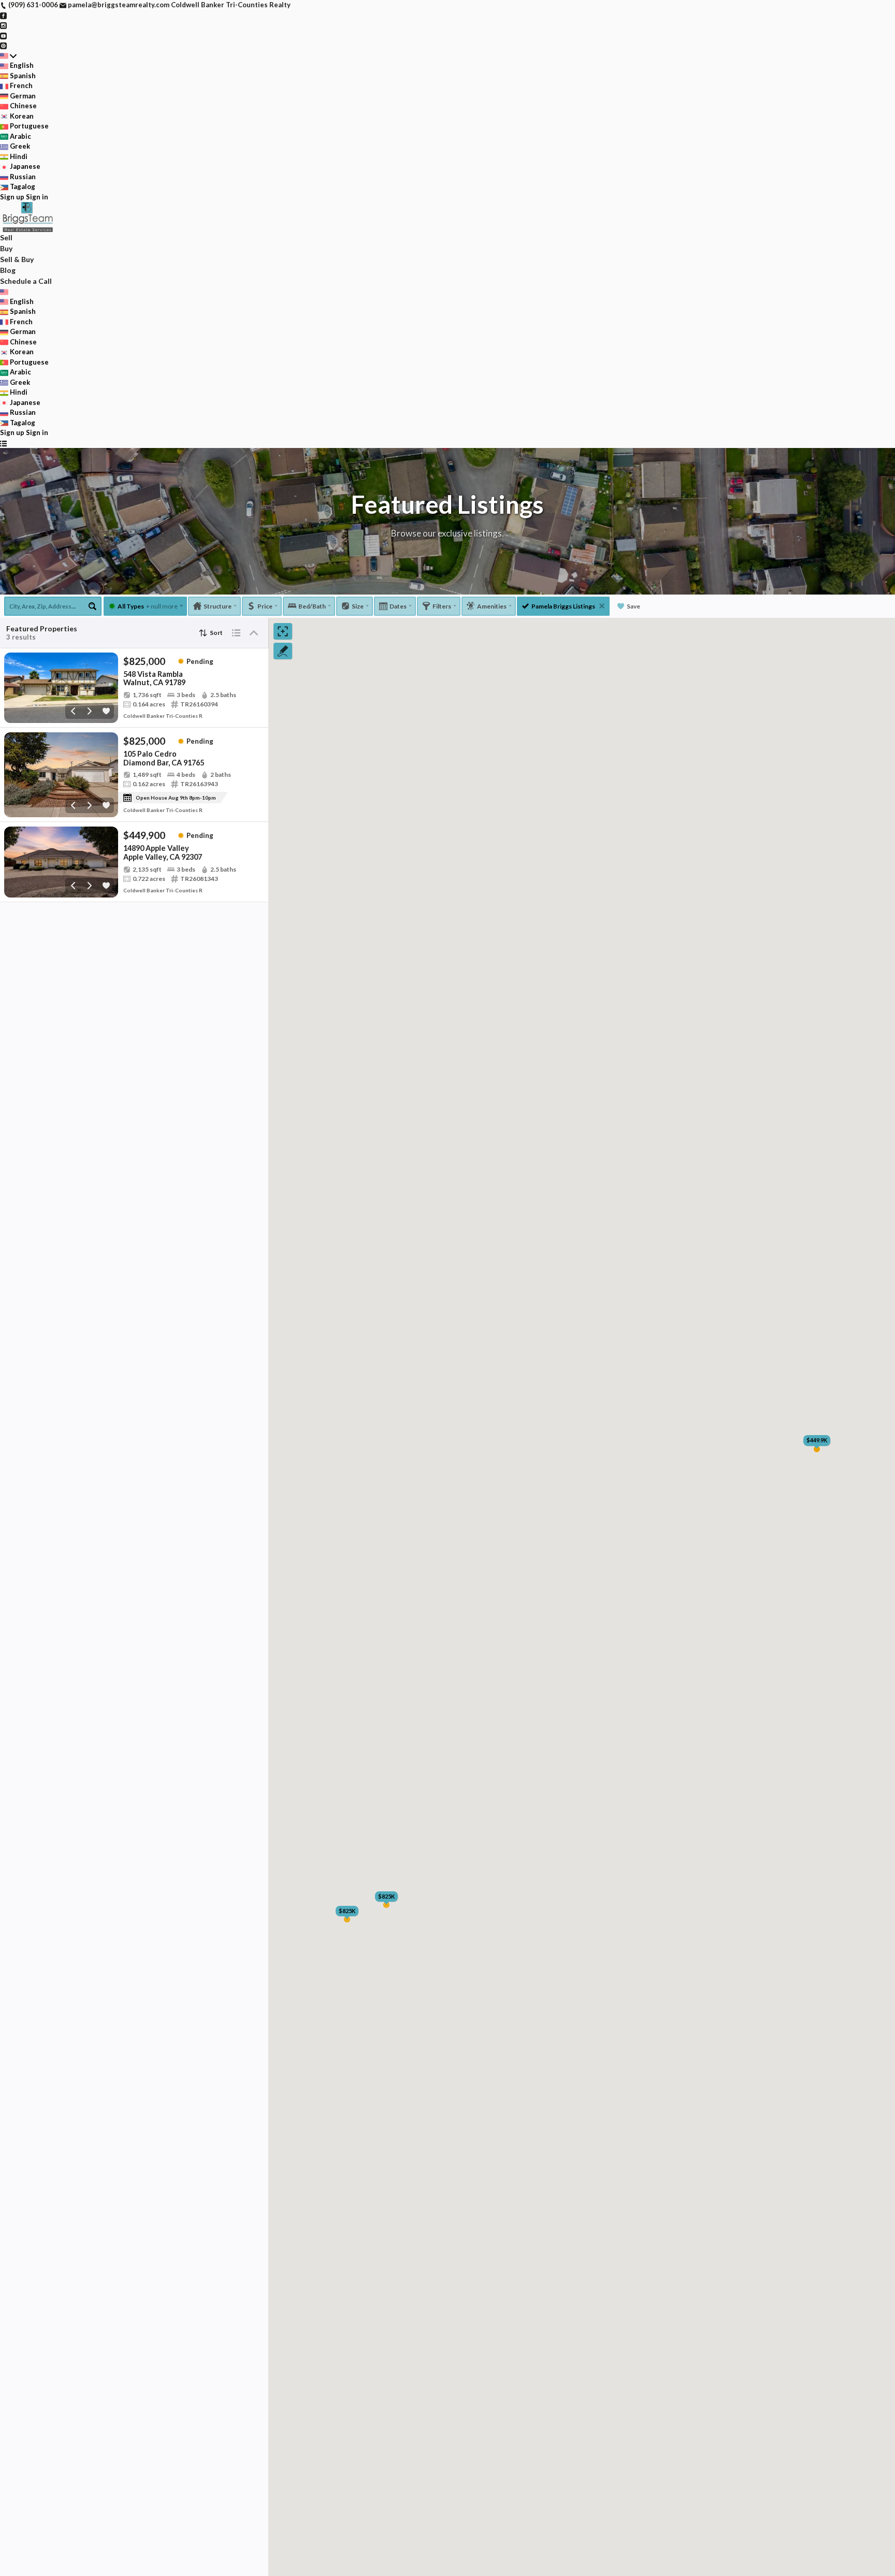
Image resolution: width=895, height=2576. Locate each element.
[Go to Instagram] (3, 25)
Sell (6, 237)
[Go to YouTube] (3, 35)
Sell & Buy (17, 259)
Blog (8, 270)
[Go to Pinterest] (3, 45)
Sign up (12, 197)
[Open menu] (3, 443)
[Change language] (8, 56)
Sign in (37, 197)
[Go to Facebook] (3, 15)
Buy (6, 248)
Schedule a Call (26, 281)
